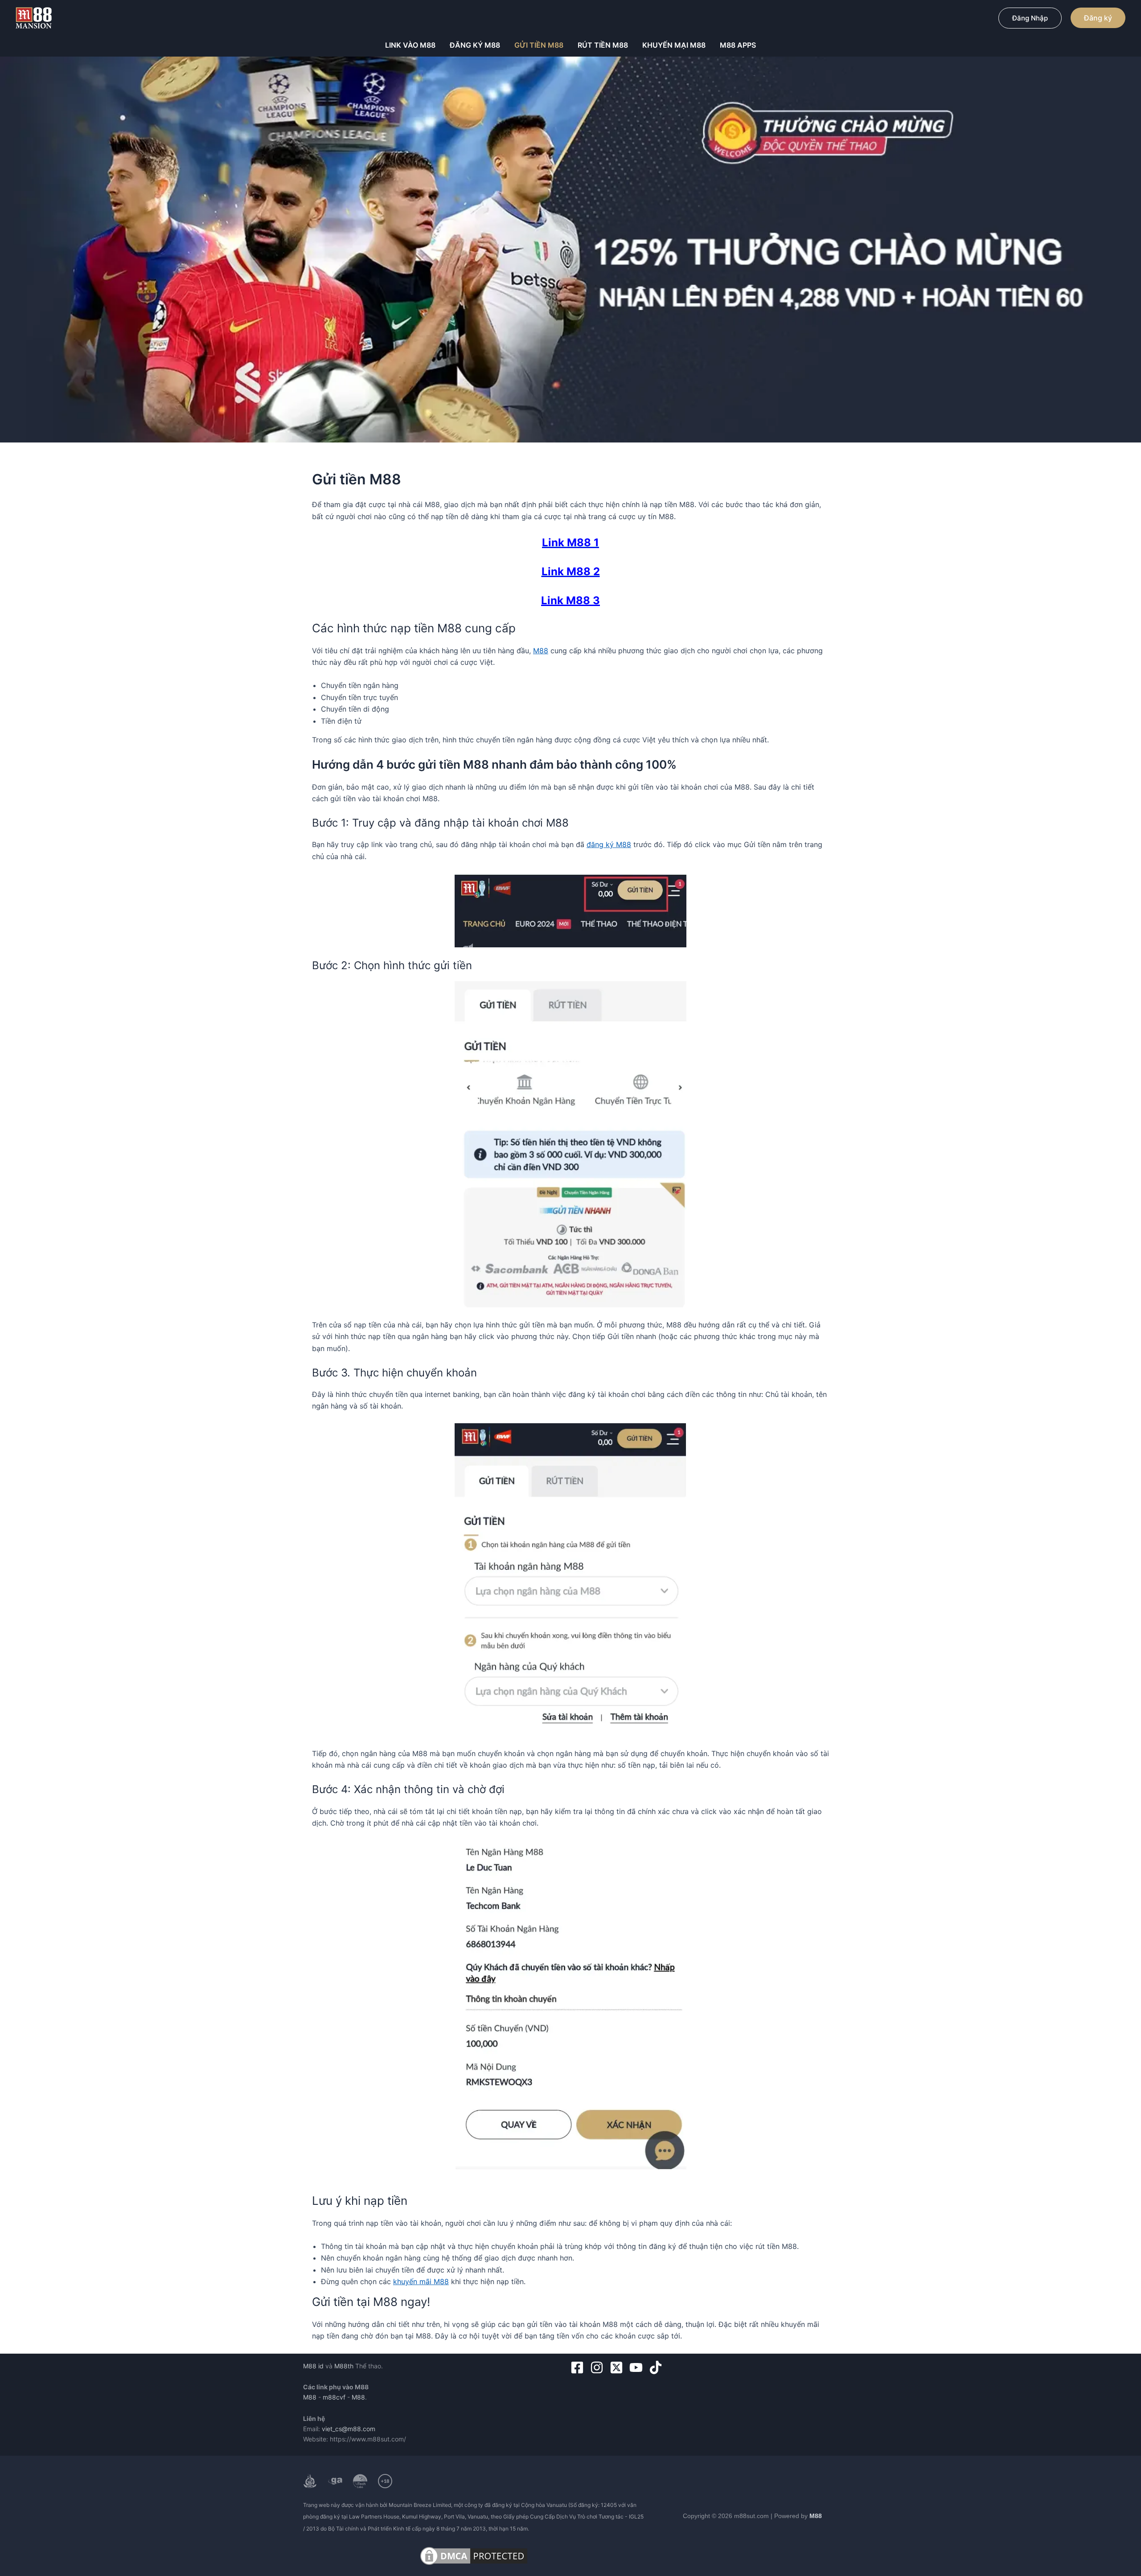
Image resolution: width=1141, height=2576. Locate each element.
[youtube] (638, 2367)
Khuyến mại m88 (674, 45)
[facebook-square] (579, 2367)
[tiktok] (658, 2367)
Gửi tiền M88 (539, 45)
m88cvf (334, 2397)
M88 (541, 651)
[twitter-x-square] (618, 2367)
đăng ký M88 (609, 844)
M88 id (313, 2366)
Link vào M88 (410, 45)
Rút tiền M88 (603, 45)
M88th (344, 2366)
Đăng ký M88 (475, 45)
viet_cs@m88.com (349, 2429)
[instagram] (599, 2367)
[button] (1030, 18)
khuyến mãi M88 (421, 2281)
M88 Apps (738, 45)
